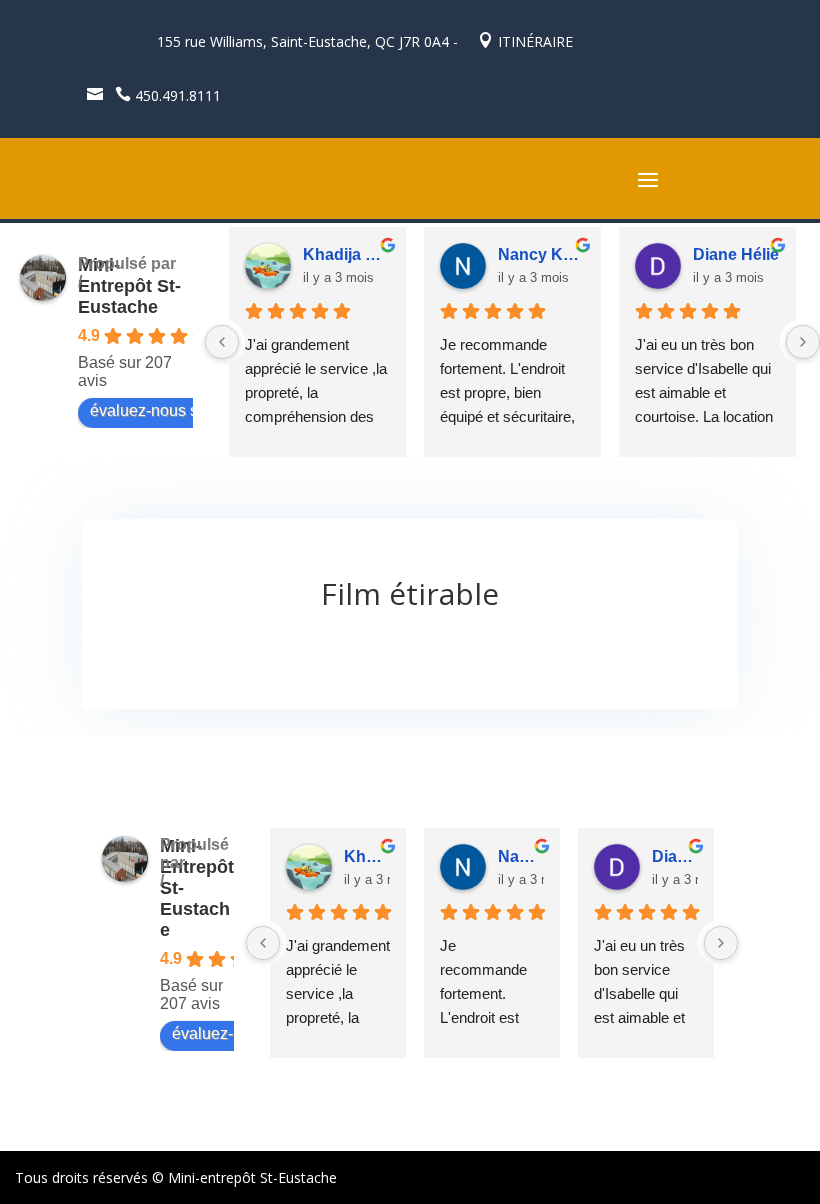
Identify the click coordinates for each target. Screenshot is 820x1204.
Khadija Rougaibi (346, 254)
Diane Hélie (736, 254)
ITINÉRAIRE (525, 41)
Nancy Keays (541, 254)
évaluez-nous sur (151, 410)
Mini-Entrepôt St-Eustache (129, 286)
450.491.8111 (168, 95)
